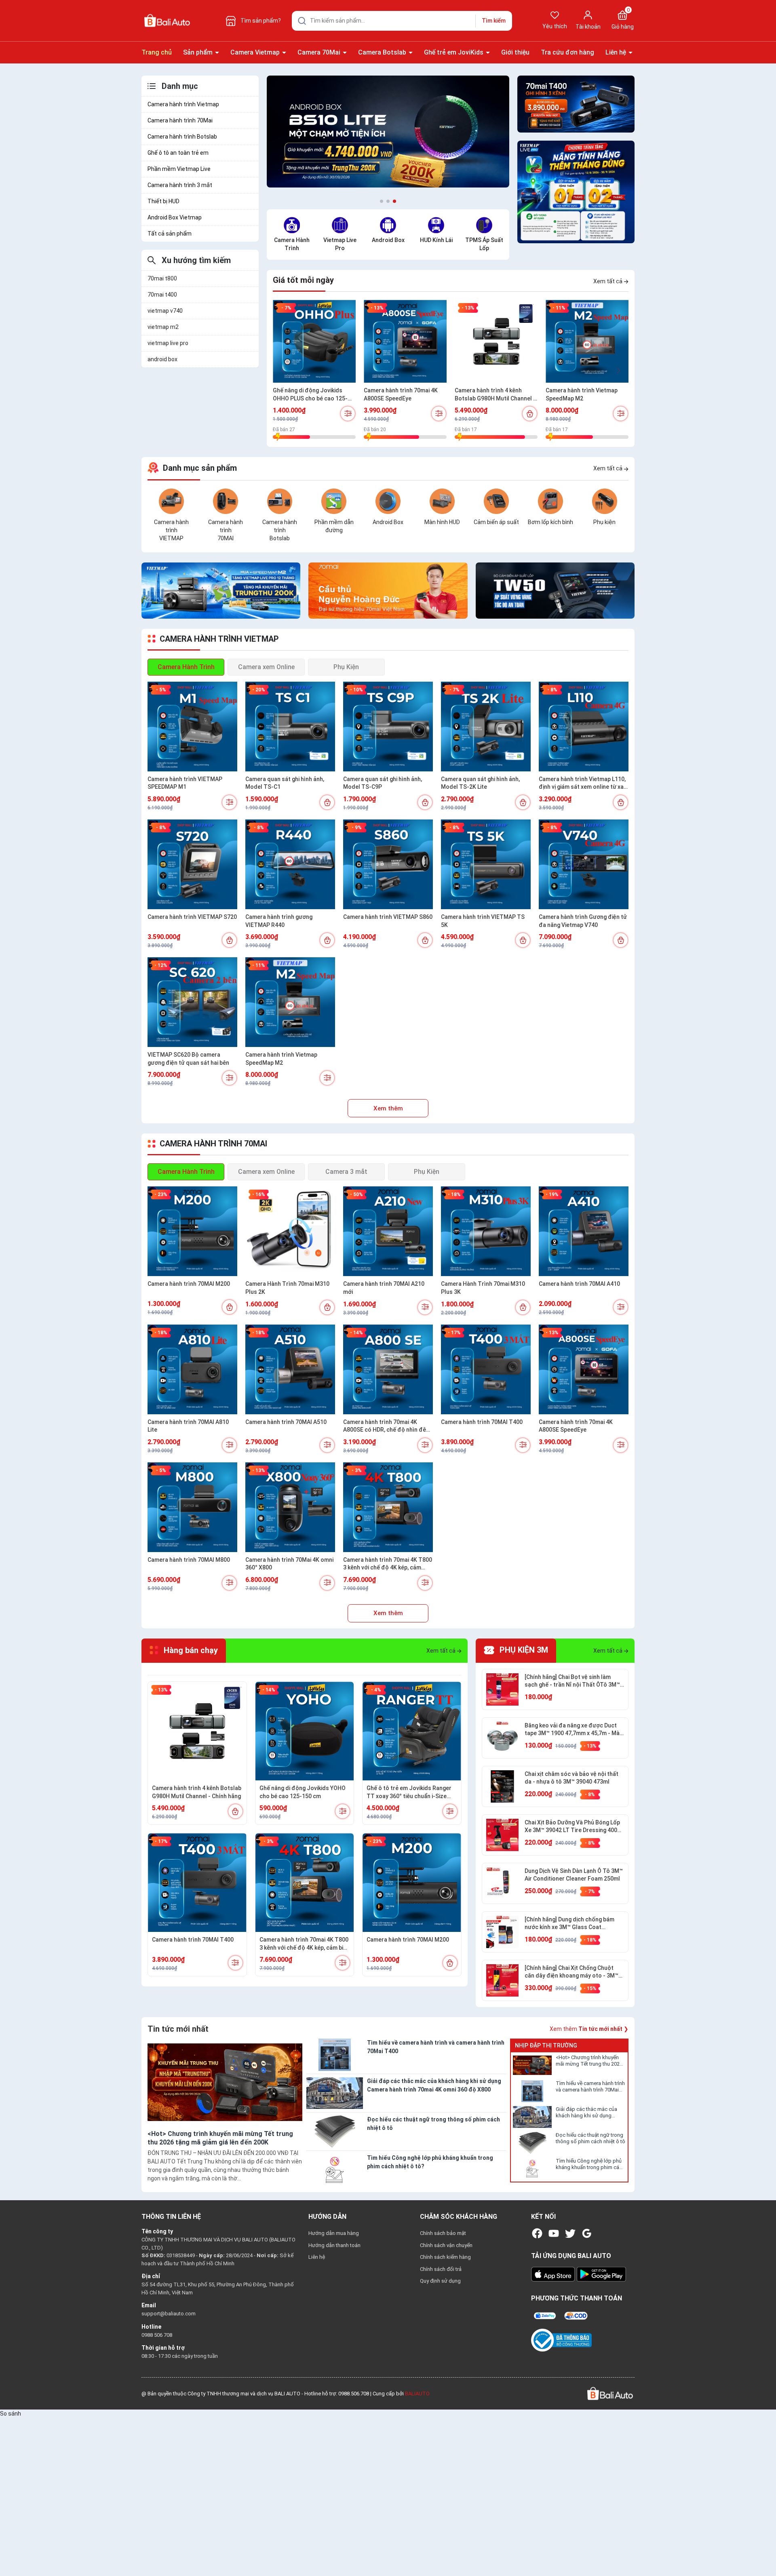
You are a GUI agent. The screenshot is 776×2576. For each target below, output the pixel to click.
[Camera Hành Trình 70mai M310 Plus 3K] (486, 1231)
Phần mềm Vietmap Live (179, 169)
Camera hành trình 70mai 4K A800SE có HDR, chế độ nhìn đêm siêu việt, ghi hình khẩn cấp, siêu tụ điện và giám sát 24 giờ (388, 1426)
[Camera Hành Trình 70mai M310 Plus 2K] (290, 1231)
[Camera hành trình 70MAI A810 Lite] (192, 1369)
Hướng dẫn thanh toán (334, 2245)
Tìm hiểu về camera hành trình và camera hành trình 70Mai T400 (590, 2087)
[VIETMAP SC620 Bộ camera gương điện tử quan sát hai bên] (192, 1002)
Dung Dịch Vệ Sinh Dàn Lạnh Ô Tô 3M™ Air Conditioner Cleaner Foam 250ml (574, 1875)
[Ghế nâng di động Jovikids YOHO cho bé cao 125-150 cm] (305, 1731)
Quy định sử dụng (440, 2281)
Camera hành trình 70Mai (180, 120)
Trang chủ (157, 52)
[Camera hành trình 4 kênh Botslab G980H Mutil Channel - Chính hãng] (496, 341)
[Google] (587, 2233)
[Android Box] (388, 225)
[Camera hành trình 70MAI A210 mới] (388, 1231)
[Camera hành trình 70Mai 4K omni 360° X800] (290, 1507)
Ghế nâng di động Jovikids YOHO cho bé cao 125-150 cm (303, 1792)
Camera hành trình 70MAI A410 (579, 1284)
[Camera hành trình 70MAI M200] (192, 1231)
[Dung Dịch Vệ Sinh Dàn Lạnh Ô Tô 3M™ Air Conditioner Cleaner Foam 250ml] (502, 1883)
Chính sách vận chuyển (446, 2245)
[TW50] (555, 590)
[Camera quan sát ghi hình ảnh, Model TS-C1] (290, 727)
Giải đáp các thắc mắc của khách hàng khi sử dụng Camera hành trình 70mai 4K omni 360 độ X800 (588, 2113)
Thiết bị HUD (163, 201)
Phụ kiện (604, 522)
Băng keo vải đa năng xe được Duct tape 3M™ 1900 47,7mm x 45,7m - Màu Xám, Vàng (574, 1730)
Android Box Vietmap (175, 217)
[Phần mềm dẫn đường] (334, 501)
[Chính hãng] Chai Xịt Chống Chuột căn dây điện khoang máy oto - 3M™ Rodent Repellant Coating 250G (571, 1972)
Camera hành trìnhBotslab (280, 530)
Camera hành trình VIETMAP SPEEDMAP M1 (185, 783)
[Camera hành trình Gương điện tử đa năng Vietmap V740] (584, 864)
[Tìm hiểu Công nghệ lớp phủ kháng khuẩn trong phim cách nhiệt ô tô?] (532, 2169)
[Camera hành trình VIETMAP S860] (388, 864)
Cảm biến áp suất (496, 522)
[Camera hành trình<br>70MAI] (226, 501)
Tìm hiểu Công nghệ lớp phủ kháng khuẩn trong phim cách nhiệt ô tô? (590, 2165)
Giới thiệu (515, 52)
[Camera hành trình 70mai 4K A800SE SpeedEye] (405, 341)
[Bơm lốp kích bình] (550, 501)
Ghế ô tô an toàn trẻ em (178, 153)
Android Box (388, 240)
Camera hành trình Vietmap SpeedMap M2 (582, 394)
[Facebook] (537, 2233)
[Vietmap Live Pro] (340, 225)
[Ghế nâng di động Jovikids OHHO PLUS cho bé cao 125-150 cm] (314, 341)
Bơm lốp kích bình (550, 522)
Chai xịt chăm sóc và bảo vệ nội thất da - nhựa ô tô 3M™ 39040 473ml (571, 1778)
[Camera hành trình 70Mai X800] (388, 590)
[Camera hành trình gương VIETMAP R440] (290, 864)
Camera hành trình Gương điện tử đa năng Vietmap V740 (583, 921)
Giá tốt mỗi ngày (303, 280)
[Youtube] (554, 2233)
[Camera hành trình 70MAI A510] (290, 1369)
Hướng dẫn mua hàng (334, 2233)
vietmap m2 (163, 327)
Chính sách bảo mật (443, 2233)
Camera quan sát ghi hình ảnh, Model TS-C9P (383, 783)
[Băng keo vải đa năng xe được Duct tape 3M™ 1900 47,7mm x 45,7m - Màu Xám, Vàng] (502, 1738)
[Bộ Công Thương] (561, 2340)
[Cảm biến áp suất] (496, 501)
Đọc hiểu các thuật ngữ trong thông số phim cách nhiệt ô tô (590, 2138)
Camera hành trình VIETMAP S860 (388, 917)
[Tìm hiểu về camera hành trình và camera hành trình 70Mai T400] (532, 2091)
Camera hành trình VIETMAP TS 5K (483, 921)
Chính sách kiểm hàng (445, 2257)
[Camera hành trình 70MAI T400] (486, 1369)
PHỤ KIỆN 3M (523, 1651)
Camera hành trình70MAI (226, 530)
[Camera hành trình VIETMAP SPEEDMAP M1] (192, 727)
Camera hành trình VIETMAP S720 (192, 917)
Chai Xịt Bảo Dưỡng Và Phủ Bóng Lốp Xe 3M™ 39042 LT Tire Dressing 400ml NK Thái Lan (574, 1827)
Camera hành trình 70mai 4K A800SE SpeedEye (401, 394)
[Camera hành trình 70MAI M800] (192, 1507)
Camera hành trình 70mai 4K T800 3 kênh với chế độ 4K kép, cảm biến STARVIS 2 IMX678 (388, 1564)
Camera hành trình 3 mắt (180, 185)
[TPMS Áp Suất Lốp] (484, 225)
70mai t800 (162, 278)
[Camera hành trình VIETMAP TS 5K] (486, 864)
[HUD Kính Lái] (436, 225)
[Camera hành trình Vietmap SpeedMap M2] (587, 341)
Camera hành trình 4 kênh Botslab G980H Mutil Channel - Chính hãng (495, 395)
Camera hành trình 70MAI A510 (286, 1422)
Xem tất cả (608, 281)
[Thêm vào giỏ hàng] (530, 414)
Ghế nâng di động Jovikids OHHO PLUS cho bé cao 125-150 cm (310, 395)
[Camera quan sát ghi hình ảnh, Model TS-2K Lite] (486, 727)
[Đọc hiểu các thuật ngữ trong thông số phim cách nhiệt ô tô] (532, 2143)
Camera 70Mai (320, 52)
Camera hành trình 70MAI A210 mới (384, 1288)
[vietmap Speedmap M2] (221, 590)
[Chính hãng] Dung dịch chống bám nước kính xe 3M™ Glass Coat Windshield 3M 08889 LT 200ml (569, 1924)
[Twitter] (570, 2233)
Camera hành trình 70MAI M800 (189, 1560)
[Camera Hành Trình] (292, 225)
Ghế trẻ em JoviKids (454, 52)
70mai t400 (162, 295)
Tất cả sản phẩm (170, 234)
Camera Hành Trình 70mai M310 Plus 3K (483, 1288)
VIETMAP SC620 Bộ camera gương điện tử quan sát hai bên (188, 1059)
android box (162, 359)
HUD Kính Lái (436, 240)
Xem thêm (388, 1108)
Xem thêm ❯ (589, 2029)
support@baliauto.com (169, 2314)
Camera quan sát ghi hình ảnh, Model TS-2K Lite (480, 783)
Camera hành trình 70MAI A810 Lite (188, 1426)
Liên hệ (617, 52)
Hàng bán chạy (190, 1651)
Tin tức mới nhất (178, 2029)
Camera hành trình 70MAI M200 (189, 1284)
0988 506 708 (157, 2335)
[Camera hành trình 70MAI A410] (584, 1231)
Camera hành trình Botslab (182, 137)
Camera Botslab (383, 52)
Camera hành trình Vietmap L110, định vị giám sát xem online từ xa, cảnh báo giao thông (582, 784)
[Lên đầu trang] (763, 2551)
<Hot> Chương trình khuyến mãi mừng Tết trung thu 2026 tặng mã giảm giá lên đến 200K (589, 2061)
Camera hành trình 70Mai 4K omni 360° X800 (289, 1564)
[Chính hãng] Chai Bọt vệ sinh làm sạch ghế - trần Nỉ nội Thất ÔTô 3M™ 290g (572, 1681)
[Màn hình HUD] (442, 501)
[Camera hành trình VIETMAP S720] (192, 864)
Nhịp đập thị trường (546, 2045)
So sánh (11, 2414)
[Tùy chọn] (348, 414)
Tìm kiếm (494, 21)
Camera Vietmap (256, 52)
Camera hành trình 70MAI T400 (482, 1422)
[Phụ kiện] (605, 501)
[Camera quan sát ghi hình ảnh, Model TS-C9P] (388, 727)
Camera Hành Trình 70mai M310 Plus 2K (287, 1288)
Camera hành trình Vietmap (183, 104)
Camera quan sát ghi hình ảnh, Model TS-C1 (285, 783)
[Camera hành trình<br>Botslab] (280, 501)
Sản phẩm (199, 52)
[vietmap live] (576, 192)
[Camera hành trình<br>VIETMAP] (171, 501)
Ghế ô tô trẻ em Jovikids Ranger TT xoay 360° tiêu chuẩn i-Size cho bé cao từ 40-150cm (409, 1792)
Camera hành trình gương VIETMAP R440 (279, 921)
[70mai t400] (576, 104)
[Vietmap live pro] (388, 134)
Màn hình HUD (442, 522)
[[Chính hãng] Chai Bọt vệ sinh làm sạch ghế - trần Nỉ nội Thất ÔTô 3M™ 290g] (502, 1689)
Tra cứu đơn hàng (567, 52)
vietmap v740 (165, 311)
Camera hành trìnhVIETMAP (171, 530)
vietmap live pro (168, 343)
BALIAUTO (417, 2394)
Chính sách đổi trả (441, 2269)
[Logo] (609, 2393)
